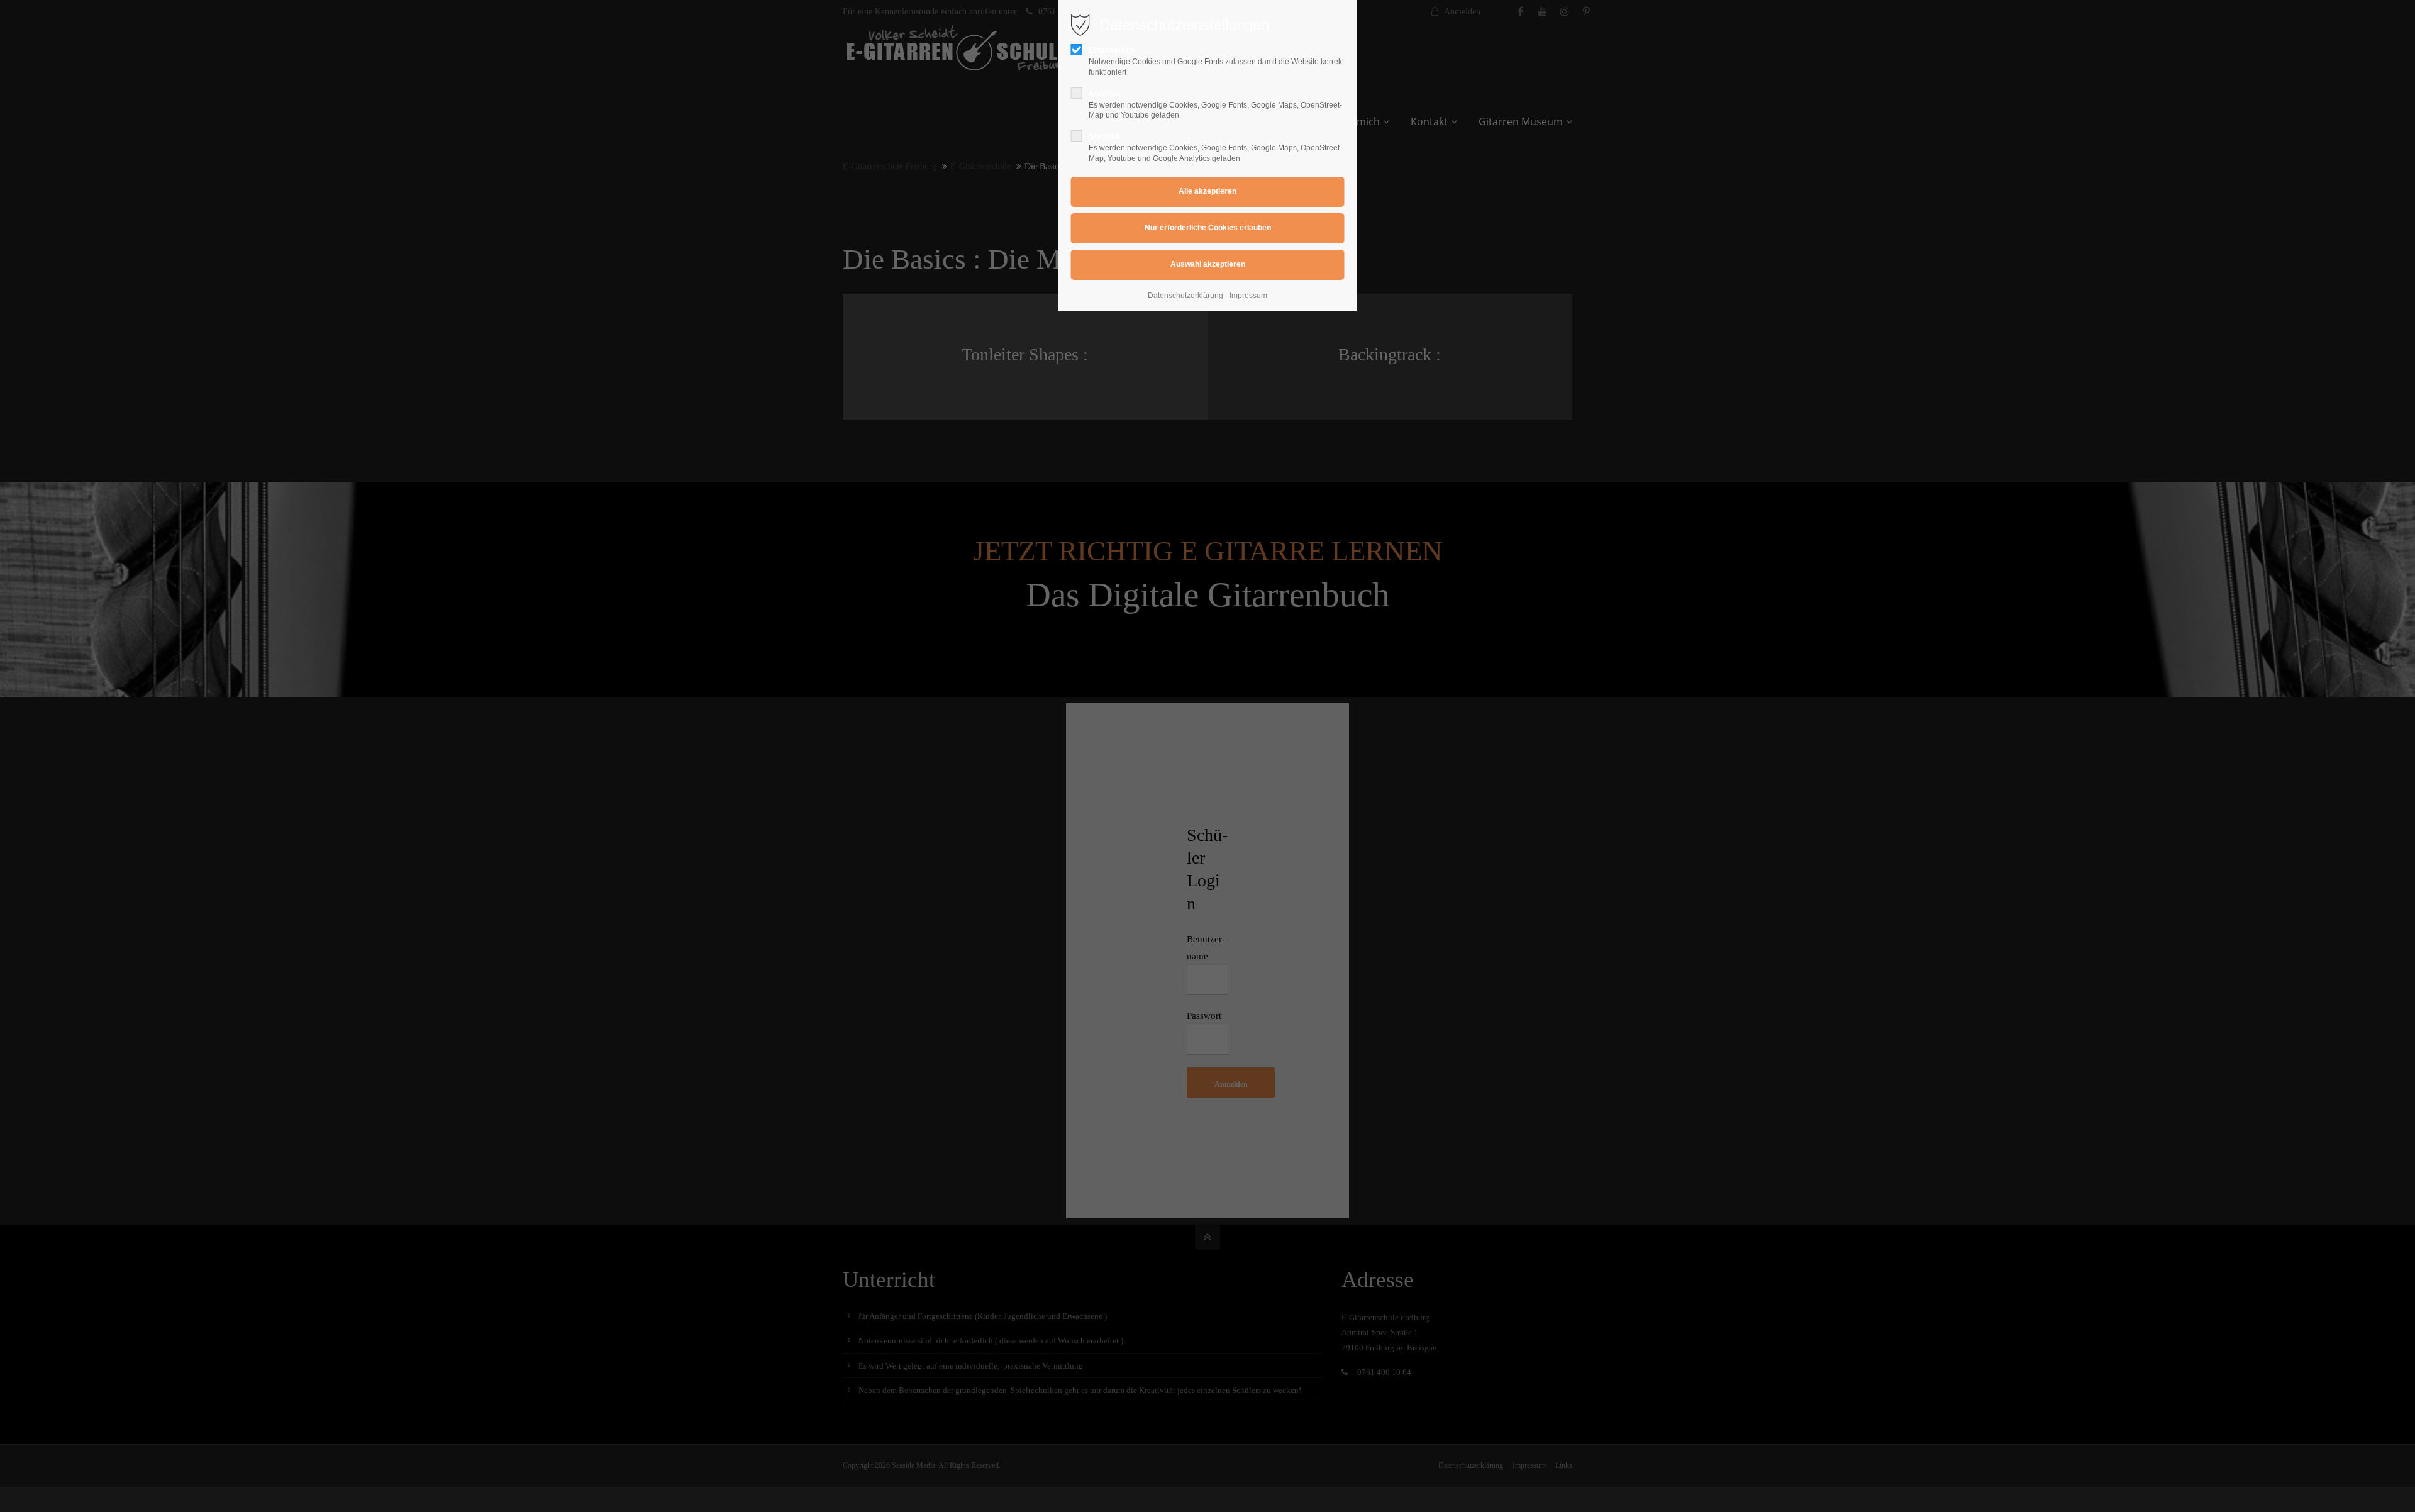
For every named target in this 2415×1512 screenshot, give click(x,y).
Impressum (1248, 296)
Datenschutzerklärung (1185, 296)
